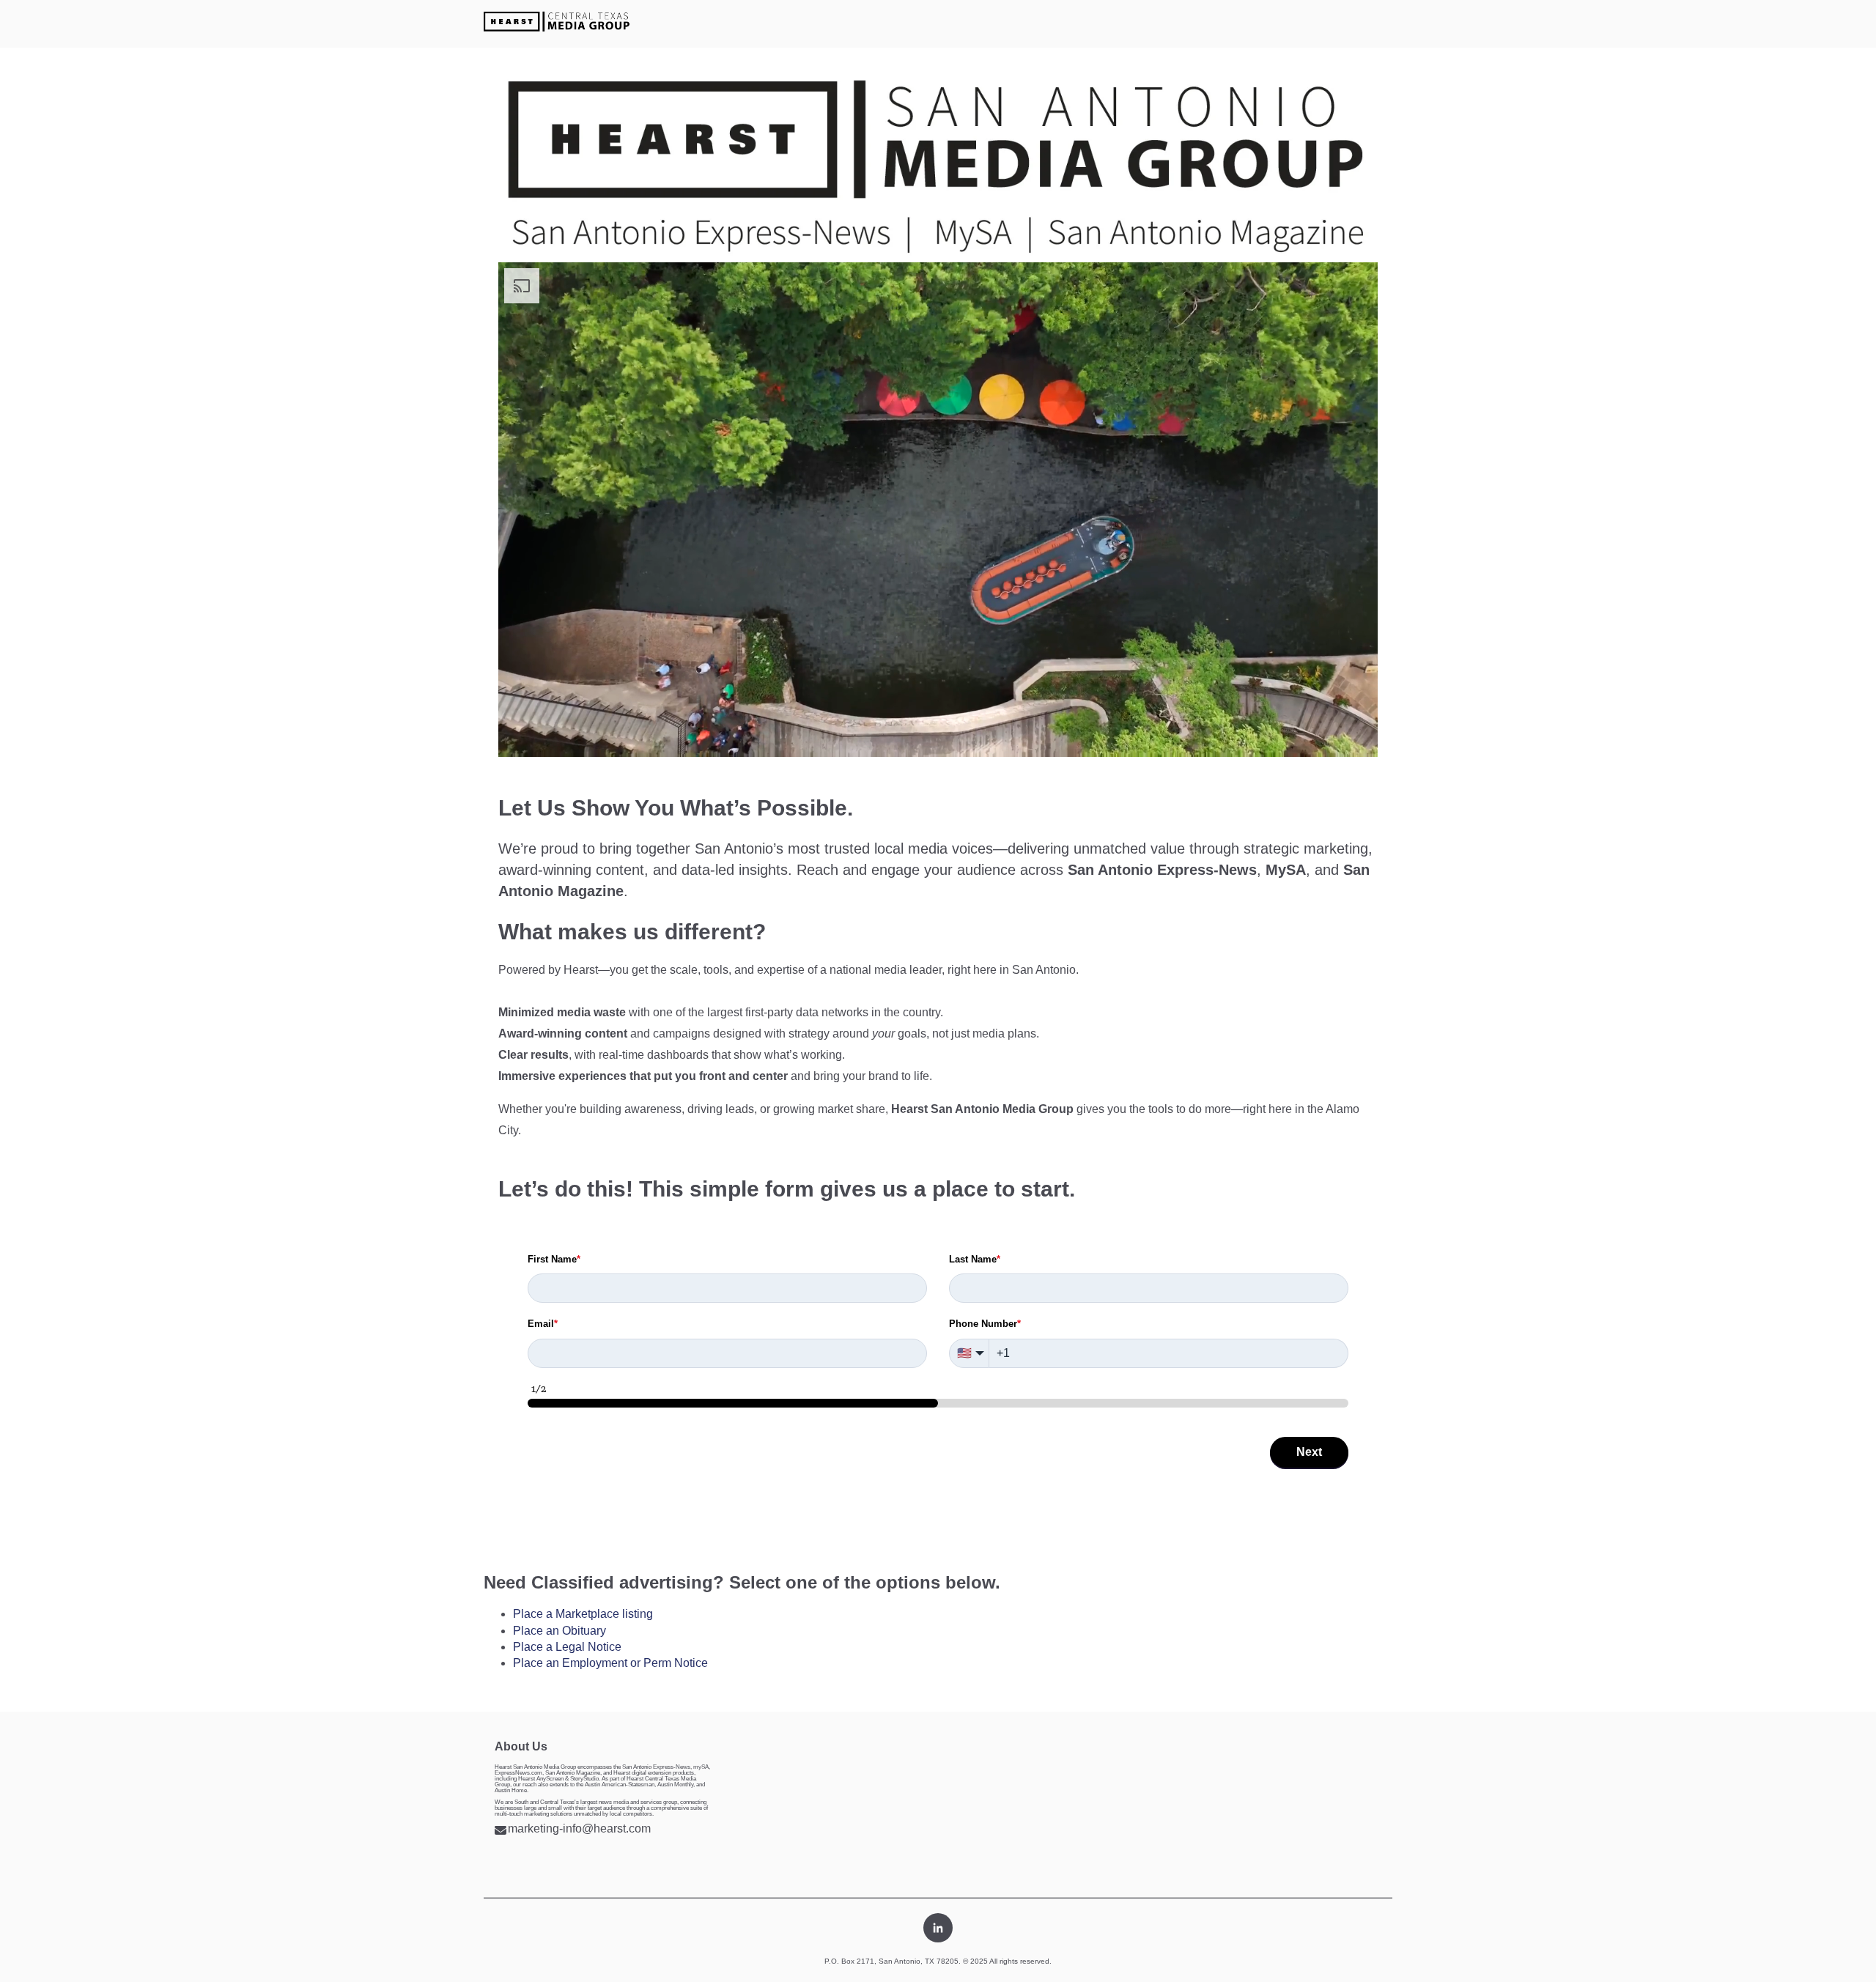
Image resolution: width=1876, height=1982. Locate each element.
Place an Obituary (560, 1631)
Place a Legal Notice (567, 1647)
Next (1309, 1452)
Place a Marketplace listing (583, 1614)
